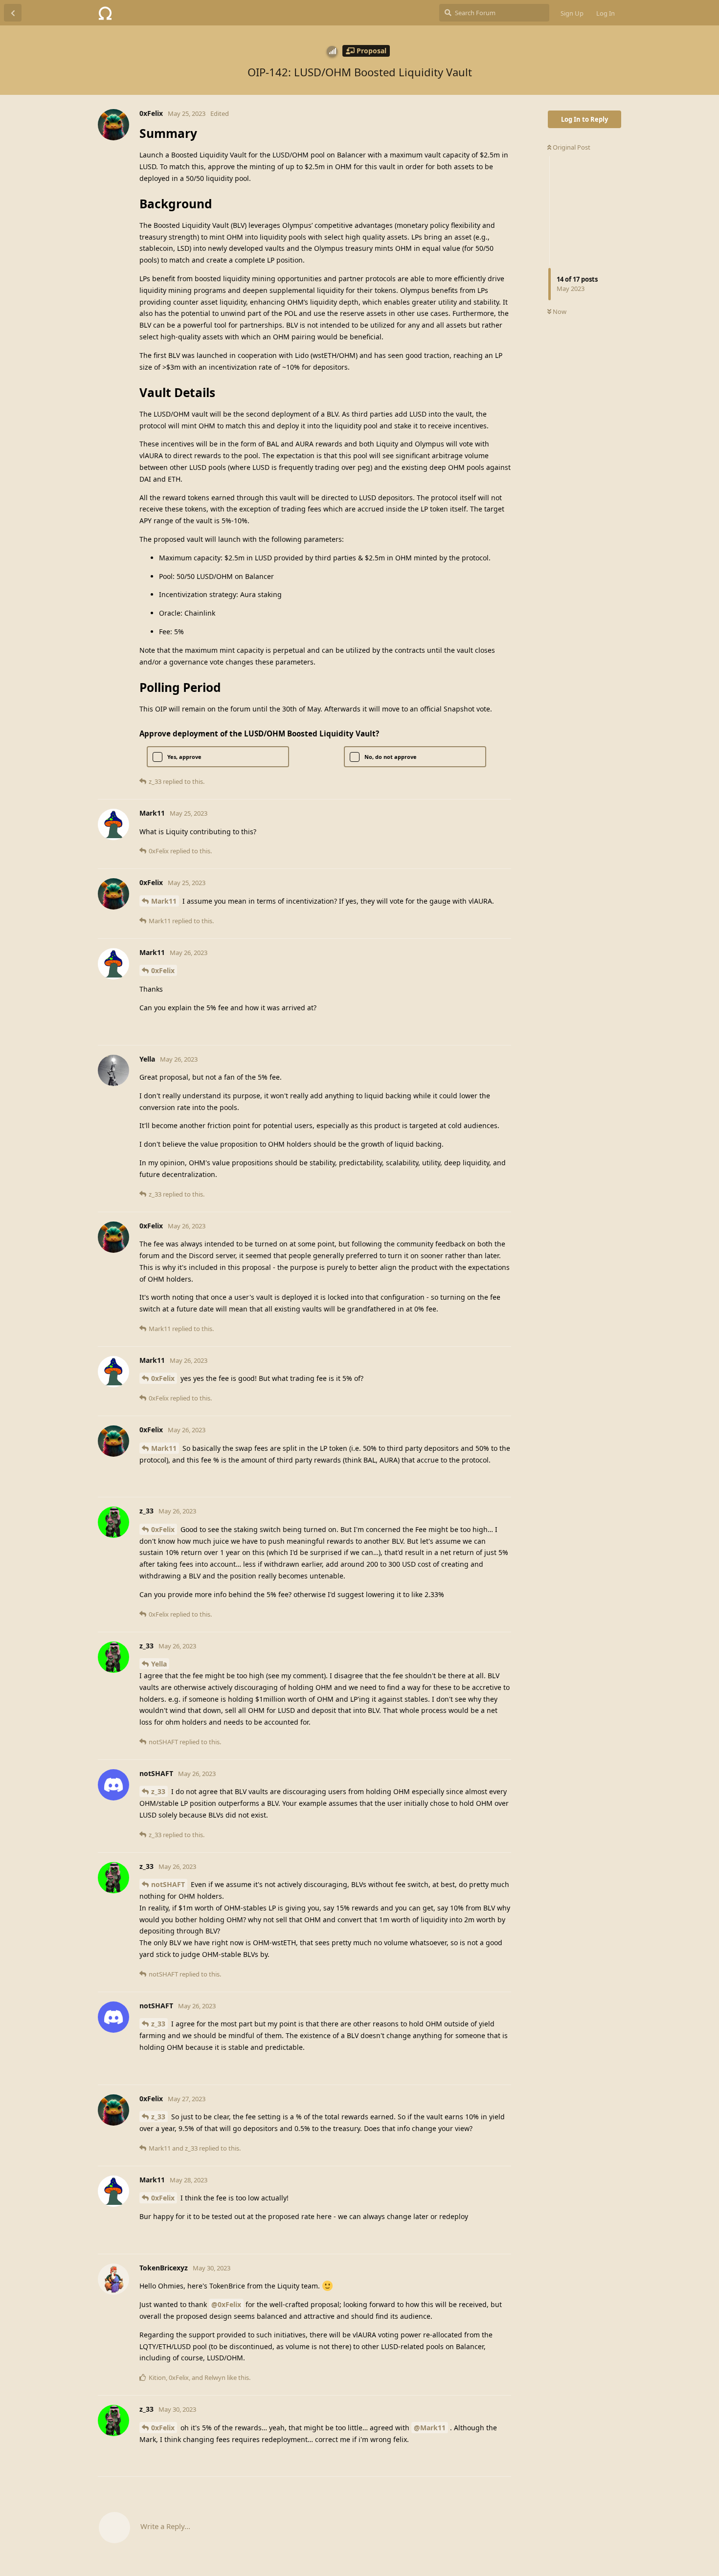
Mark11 (164, 901)
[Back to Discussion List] (13, 13)
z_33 (158, 1791)
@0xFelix (226, 2304)
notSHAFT (168, 1884)
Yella (159, 1664)
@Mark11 (430, 2428)
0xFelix (163, 970)
